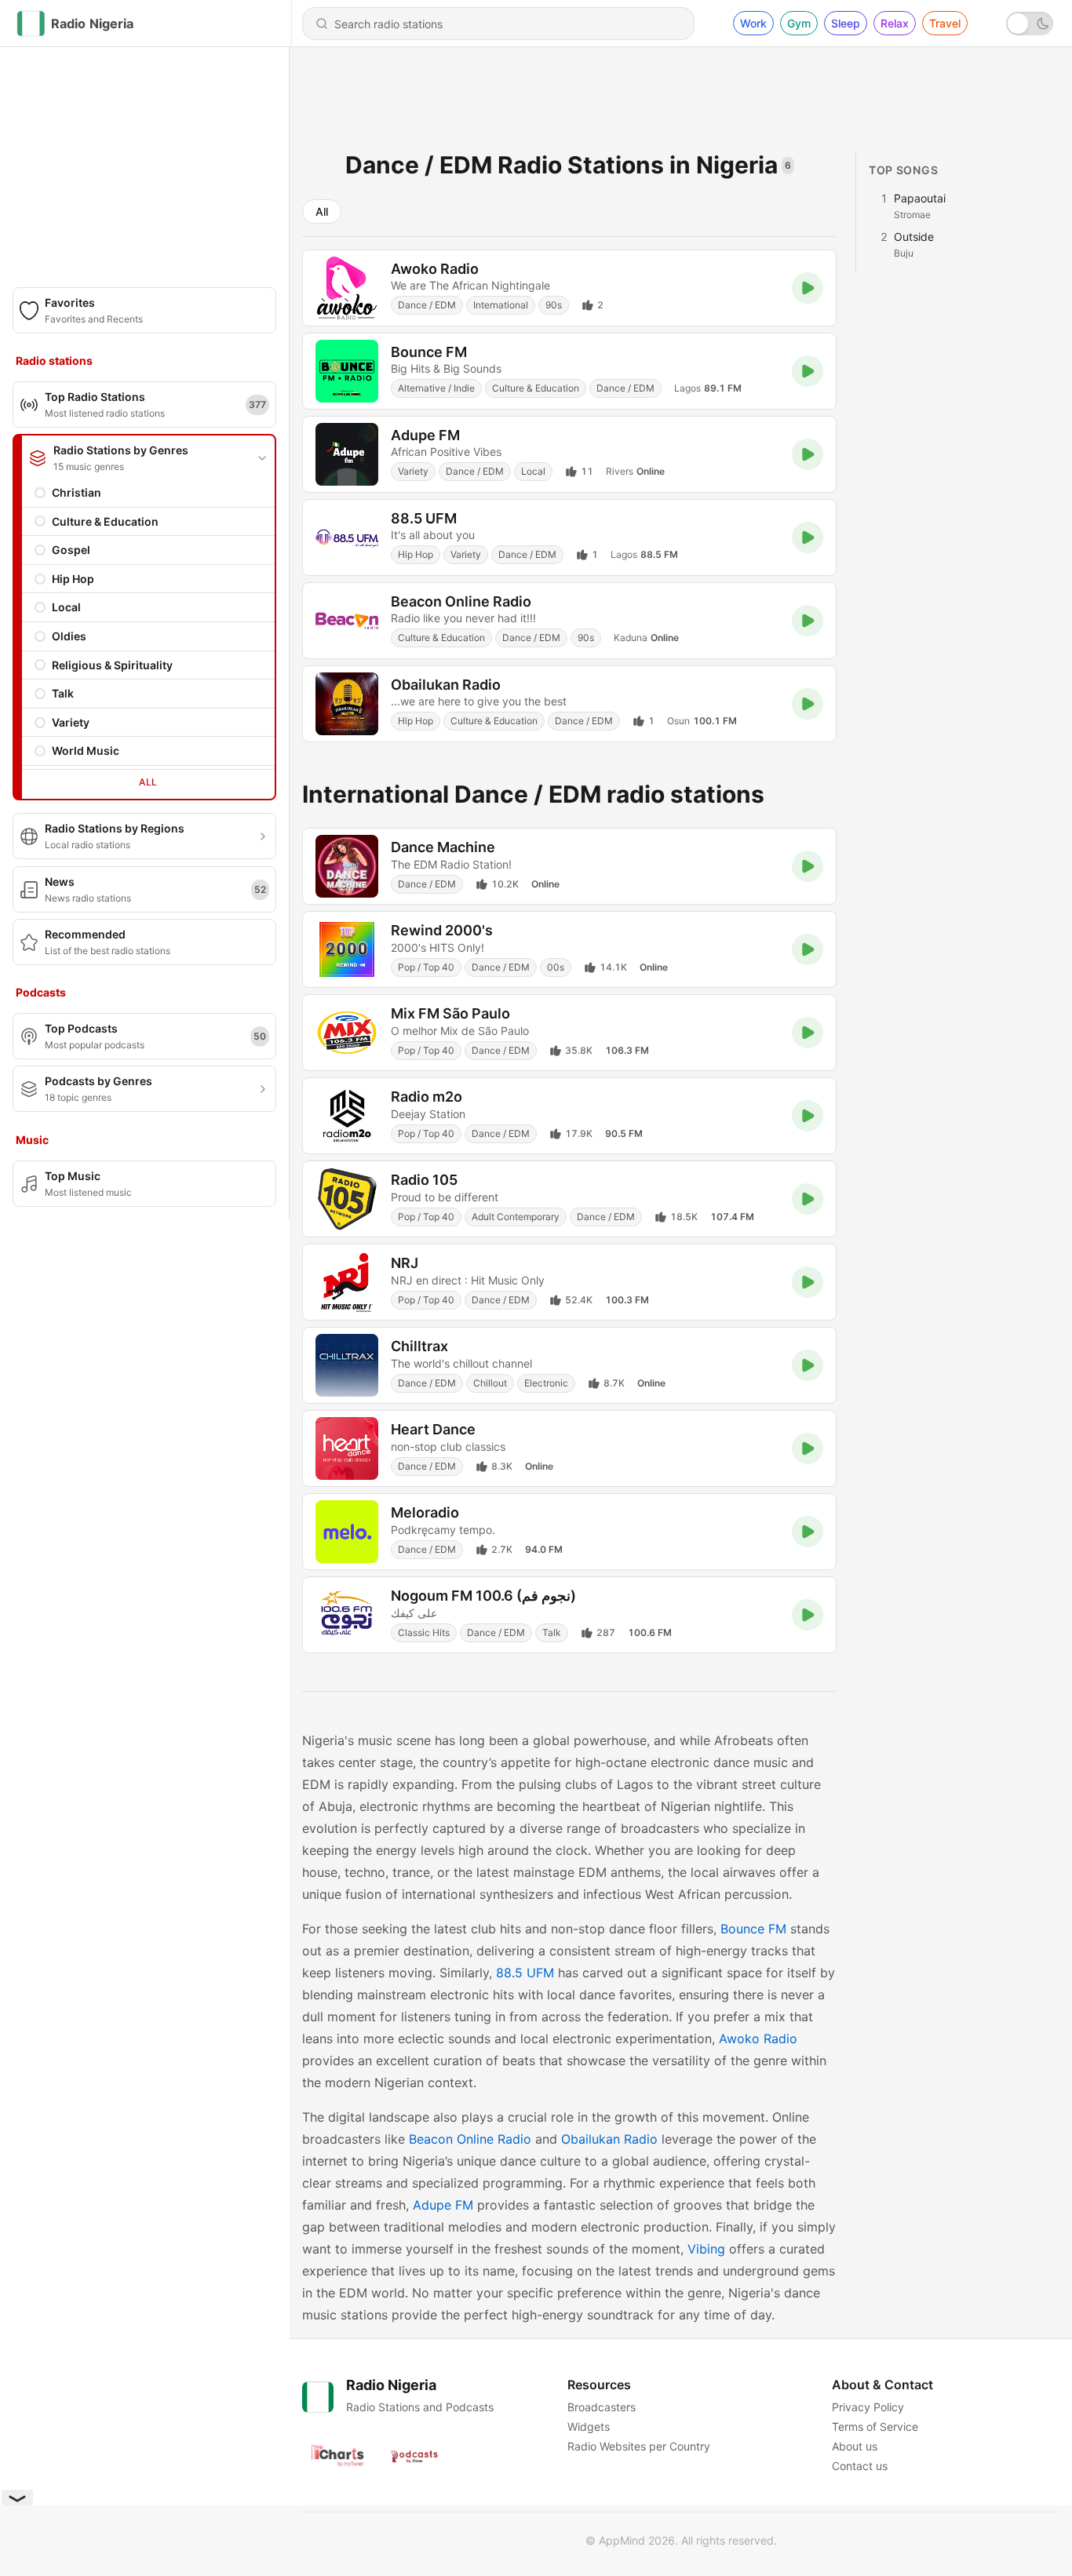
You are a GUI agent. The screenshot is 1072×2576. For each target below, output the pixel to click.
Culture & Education (105, 521)
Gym (799, 23)
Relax (895, 23)
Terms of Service (875, 2427)
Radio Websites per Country (639, 2446)
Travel (945, 23)
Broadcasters (602, 2407)
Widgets (589, 2427)
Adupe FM (443, 2205)
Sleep (846, 23)
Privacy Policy (868, 2407)
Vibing (706, 2249)
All (148, 782)
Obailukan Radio (609, 2139)
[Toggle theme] (1030, 24)
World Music (86, 751)
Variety (71, 722)
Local (66, 607)
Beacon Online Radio (470, 2139)
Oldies (69, 636)
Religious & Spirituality (112, 665)
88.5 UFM (525, 1973)
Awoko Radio (758, 2039)
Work (753, 23)
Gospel (71, 550)
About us (855, 2446)
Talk (63, 693)
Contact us (860, 2466)
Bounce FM (753, 1929)
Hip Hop (73, 579)
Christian (77, 492)
